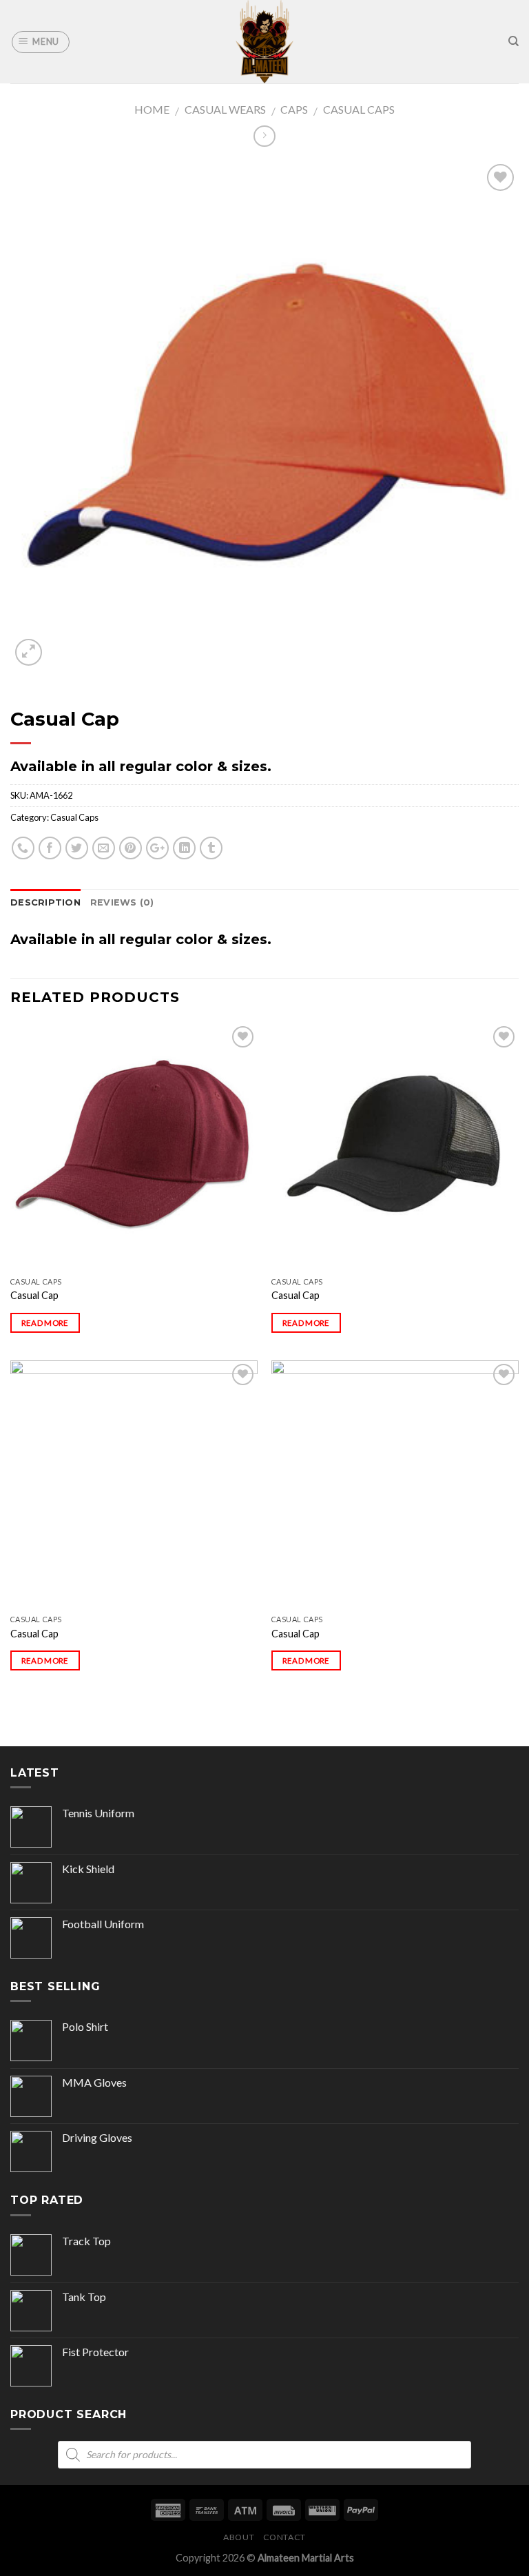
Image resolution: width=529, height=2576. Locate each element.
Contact (284, 2537)
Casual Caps (359, 109)
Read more (45, 1323)
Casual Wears (225, 109)
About (239, 2537)
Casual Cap (34, 1295)
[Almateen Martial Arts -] (264, 42)
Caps (294, 109)
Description (45, 902)
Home (152, 109)
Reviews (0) (122, 902)
